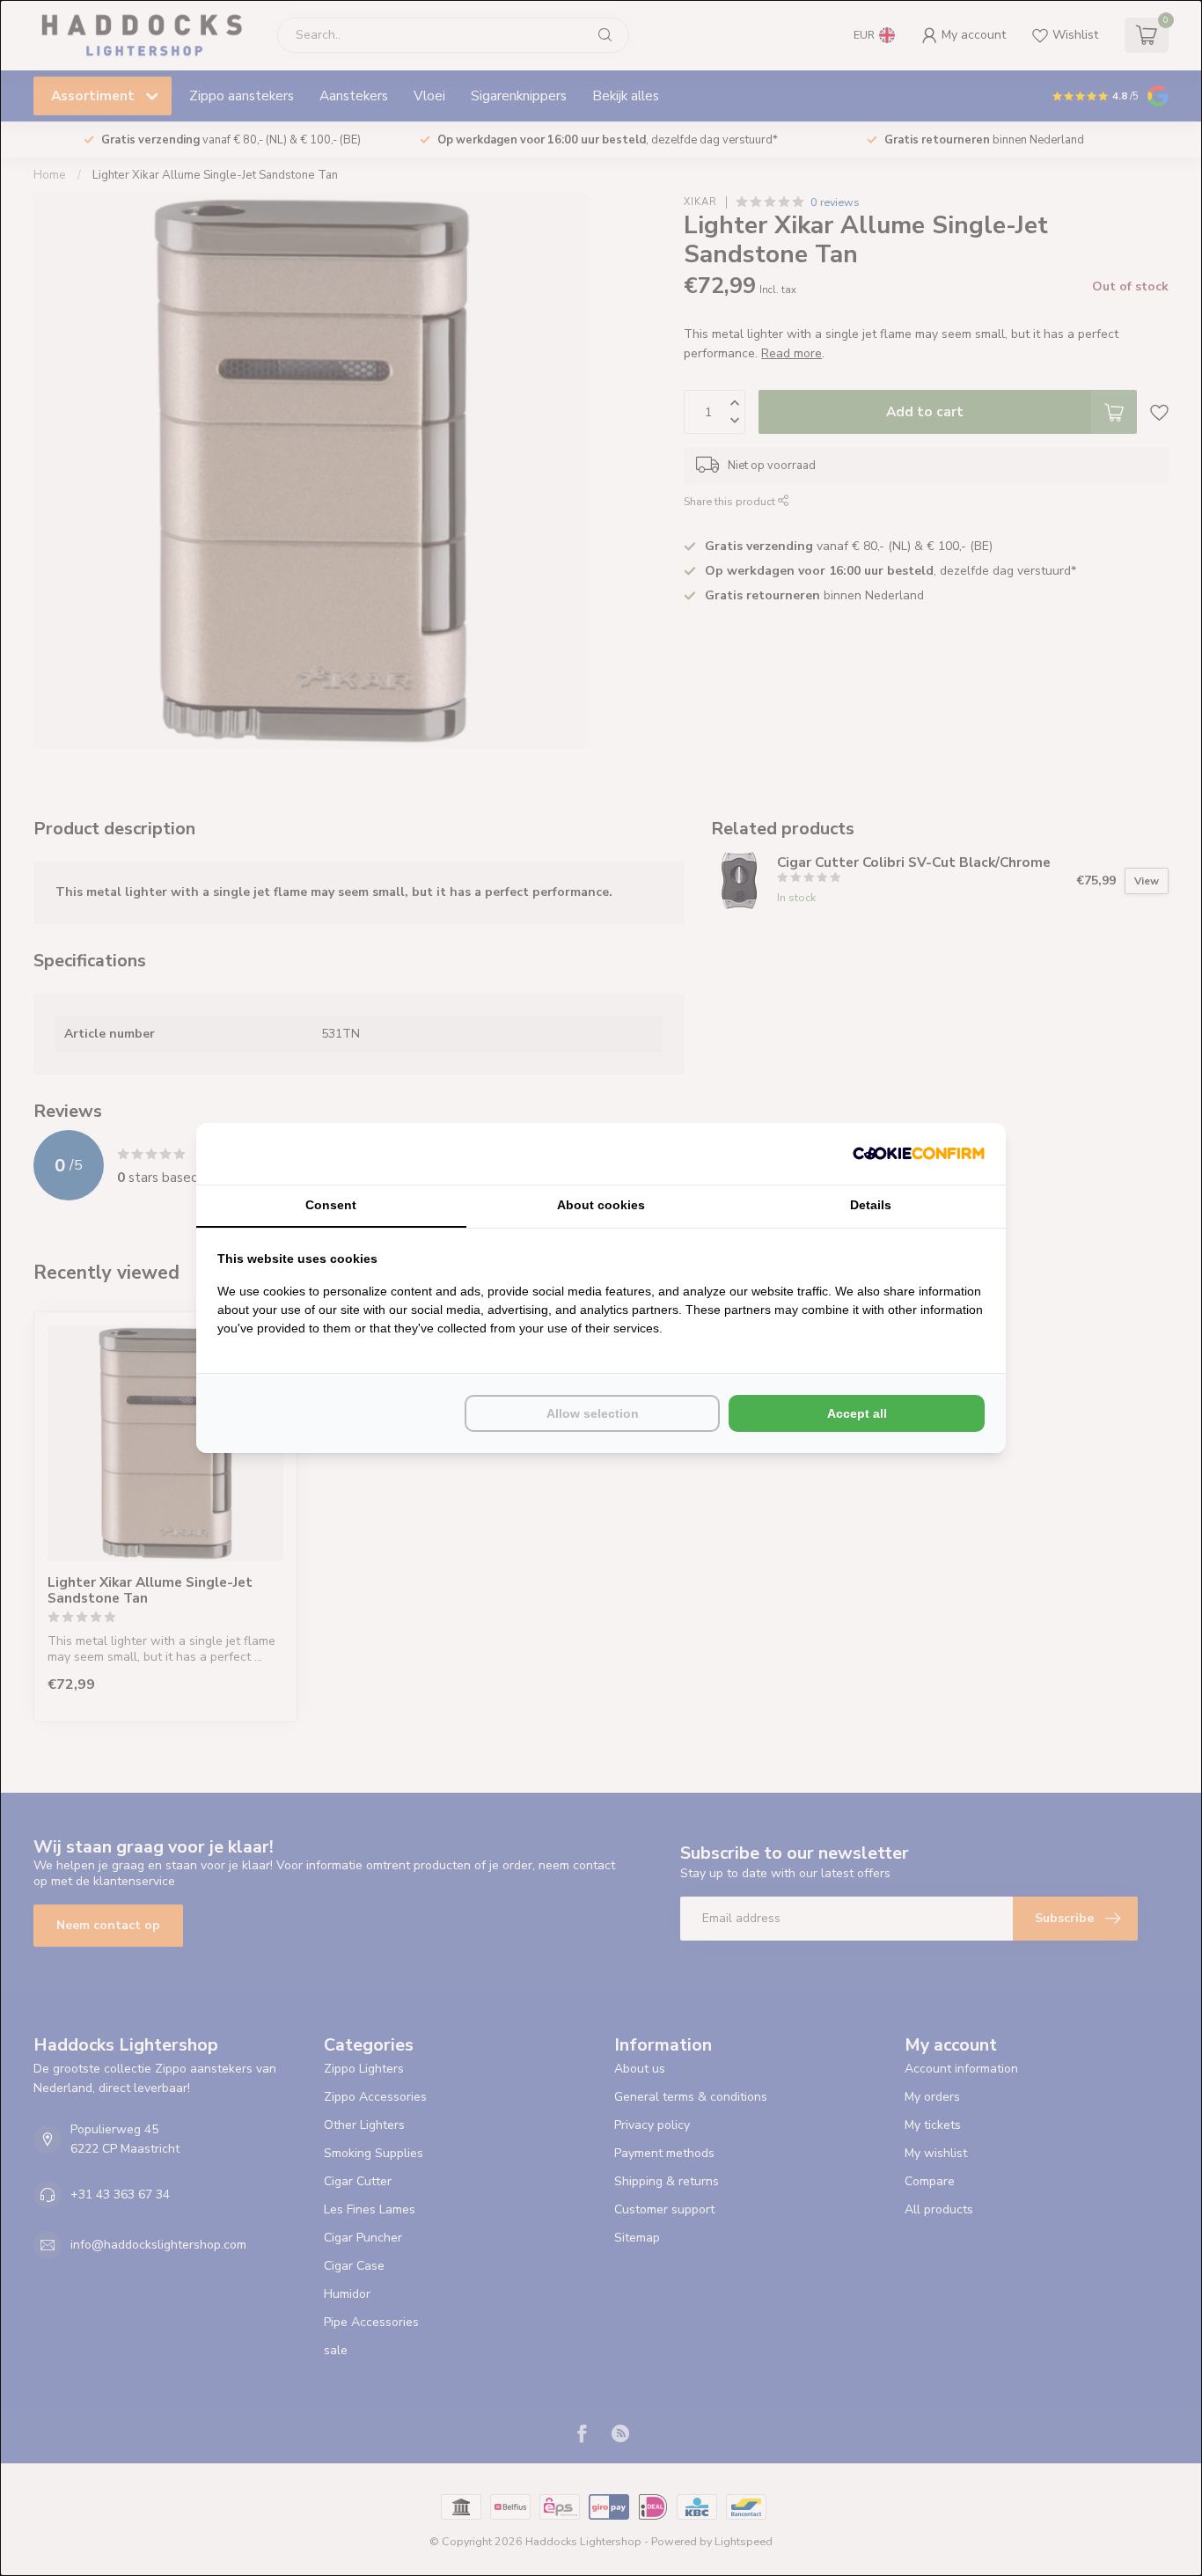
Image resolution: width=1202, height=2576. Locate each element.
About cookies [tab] (601, 1205)
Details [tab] (871, 1205)
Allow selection (593, 1413)
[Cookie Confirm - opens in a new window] (919, 1154)
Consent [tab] (331, 1205)
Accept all (857, 1413)
